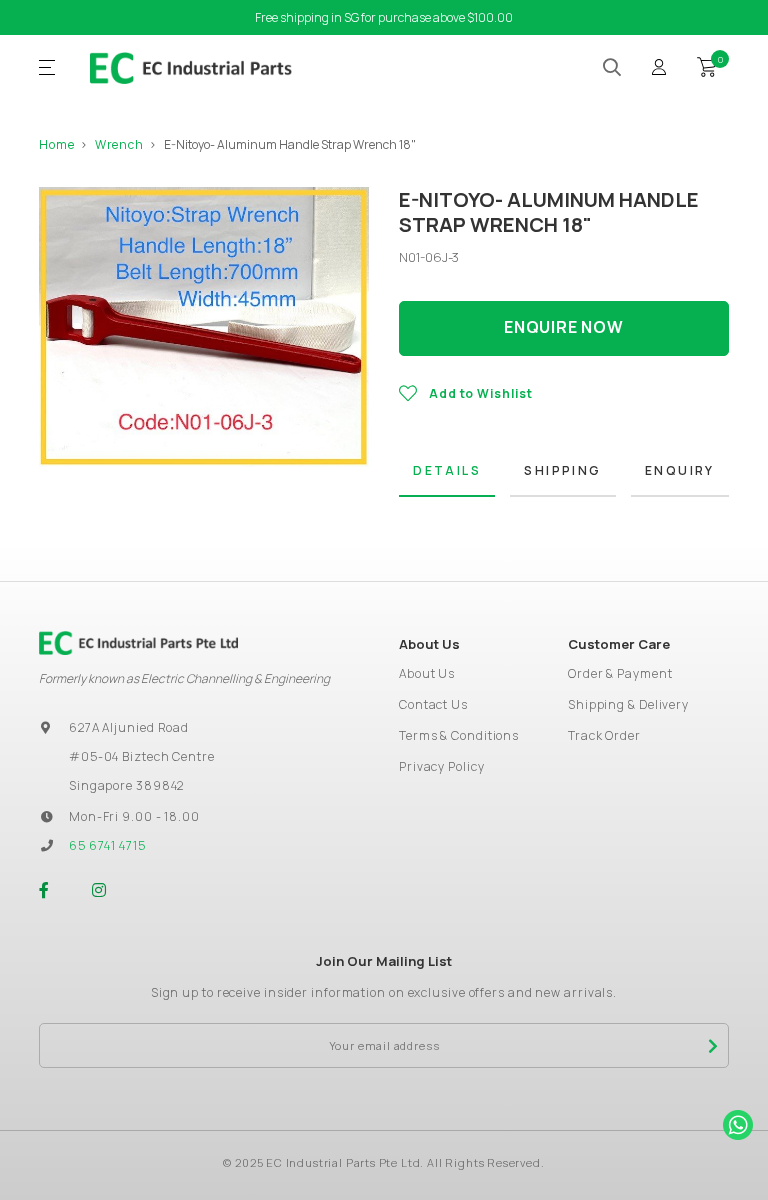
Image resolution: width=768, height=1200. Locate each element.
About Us (427, 673)
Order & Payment (620, 673)
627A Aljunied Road (129, 727)
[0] (707, 65)
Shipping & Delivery (628, 704)
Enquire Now (564, 327)
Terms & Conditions (459, 735)
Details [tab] (447, 470)
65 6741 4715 (107, 845)
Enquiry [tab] (680, 470)
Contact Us (433, 704)
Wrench (119, 144)
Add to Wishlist (481, 393)
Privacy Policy (442, 766)
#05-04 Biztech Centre (142, 756)
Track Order (604, 735)
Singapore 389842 (126, 785)
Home (57, 144)
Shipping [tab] (562, 470)
